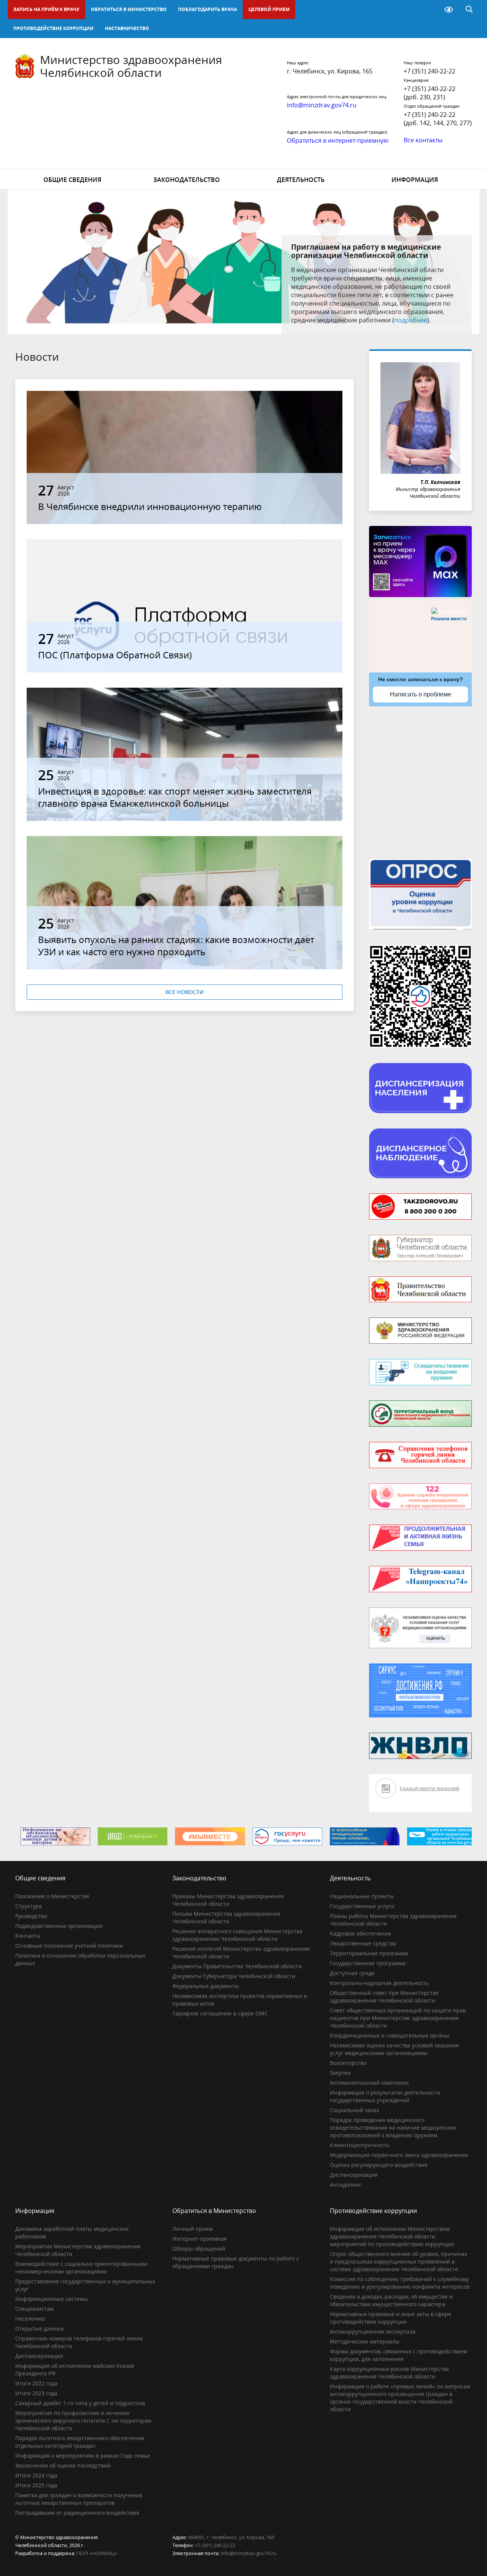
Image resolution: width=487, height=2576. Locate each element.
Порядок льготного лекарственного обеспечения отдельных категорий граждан (80, 2442)
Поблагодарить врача (208, 9)
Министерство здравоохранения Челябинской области (131, 66)
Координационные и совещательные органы (390, 2035)
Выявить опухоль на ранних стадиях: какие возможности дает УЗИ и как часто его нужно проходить (176, 945)
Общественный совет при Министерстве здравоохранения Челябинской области (384, 1997)
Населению (30, 2319)
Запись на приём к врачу (46, 9)
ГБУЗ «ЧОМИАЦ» (97, 2553)
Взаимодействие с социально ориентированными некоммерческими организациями (81, 2268)
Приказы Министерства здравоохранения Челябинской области (228, 1900)
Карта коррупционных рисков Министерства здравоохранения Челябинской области (389, 2373)
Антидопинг (346, 2185)
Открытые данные (40, 2328)
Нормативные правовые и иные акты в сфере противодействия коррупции (391, 2318)
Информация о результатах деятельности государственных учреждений (385, 2096)
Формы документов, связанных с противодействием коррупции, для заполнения (399, 2355)
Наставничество (127, 28)
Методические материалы (365, 2341)
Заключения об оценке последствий (63, 2465)
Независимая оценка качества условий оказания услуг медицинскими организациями (394, 2049)
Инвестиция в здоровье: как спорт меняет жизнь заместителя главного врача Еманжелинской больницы (175, 797)
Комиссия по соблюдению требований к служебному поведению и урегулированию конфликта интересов (400, 2283)
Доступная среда (352, 1973)
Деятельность (301, 180)
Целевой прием (269, 9)
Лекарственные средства (363, 1943)
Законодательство (187, 180)
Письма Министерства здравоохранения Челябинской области (226, 1917)
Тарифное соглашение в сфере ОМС (220, 2013)
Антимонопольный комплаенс (370, 2083)
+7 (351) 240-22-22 (430, 71)
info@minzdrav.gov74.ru (248, 2553)
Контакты (28, 1936)
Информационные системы (52, 2299)
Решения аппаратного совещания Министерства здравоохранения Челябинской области (237, 1935)
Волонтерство (348, 2063)
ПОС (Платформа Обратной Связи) (115, 655)
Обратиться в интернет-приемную (338, 140)
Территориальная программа (369, 1953)
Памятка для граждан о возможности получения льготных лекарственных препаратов (79, 2499)
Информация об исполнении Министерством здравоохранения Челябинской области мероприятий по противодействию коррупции (392, 2236)
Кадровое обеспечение (360, 1933)
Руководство (31, 1916)
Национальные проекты (362, 1896)
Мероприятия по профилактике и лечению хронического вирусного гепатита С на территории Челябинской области (83, 2421)
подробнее (411, 320)
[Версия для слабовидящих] (449, 10)
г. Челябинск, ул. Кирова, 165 (330, 71)
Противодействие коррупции (53, 28)
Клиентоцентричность (360, 2145)
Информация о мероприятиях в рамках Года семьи (83, 2456)
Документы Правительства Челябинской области (237, 1966)
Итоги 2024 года (36, 2475)
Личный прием (193, 2229)
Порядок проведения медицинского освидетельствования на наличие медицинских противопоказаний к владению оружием (393, 2128)
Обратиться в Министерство (129, 9)
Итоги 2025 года (36, 2485)
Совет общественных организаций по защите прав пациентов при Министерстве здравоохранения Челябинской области (398, 2018)
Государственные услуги (362, 1906)
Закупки (340, 2073)
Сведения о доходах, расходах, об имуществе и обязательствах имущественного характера (391, 2300)
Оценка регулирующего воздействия (379, 2165)
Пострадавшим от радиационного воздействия (77, 2513)
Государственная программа (368, 1963)
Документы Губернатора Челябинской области (234, 1976)
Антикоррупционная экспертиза (373, 2331)
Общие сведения (72, 180)
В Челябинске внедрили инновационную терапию (150, 506)
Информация (415, 180)
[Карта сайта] (429, 10)
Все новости (185, 992)
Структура (29, 1906)
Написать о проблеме (421, 694)
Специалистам (34, 2309)
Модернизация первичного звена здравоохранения (399, 2155)
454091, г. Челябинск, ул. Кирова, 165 (231, 2537)
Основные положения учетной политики (69, 1946)
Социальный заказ (354, 2110)
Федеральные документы (206, 1986)
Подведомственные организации (59, 1926)
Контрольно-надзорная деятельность (379, 1983)
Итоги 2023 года (36, 2393)
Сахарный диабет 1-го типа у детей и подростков (80, 2403)
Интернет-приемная (200, 2239)
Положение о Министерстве (52, 1896)
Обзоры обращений (199, 2249)
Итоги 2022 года (36, 2383)
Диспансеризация (354, 2175)
